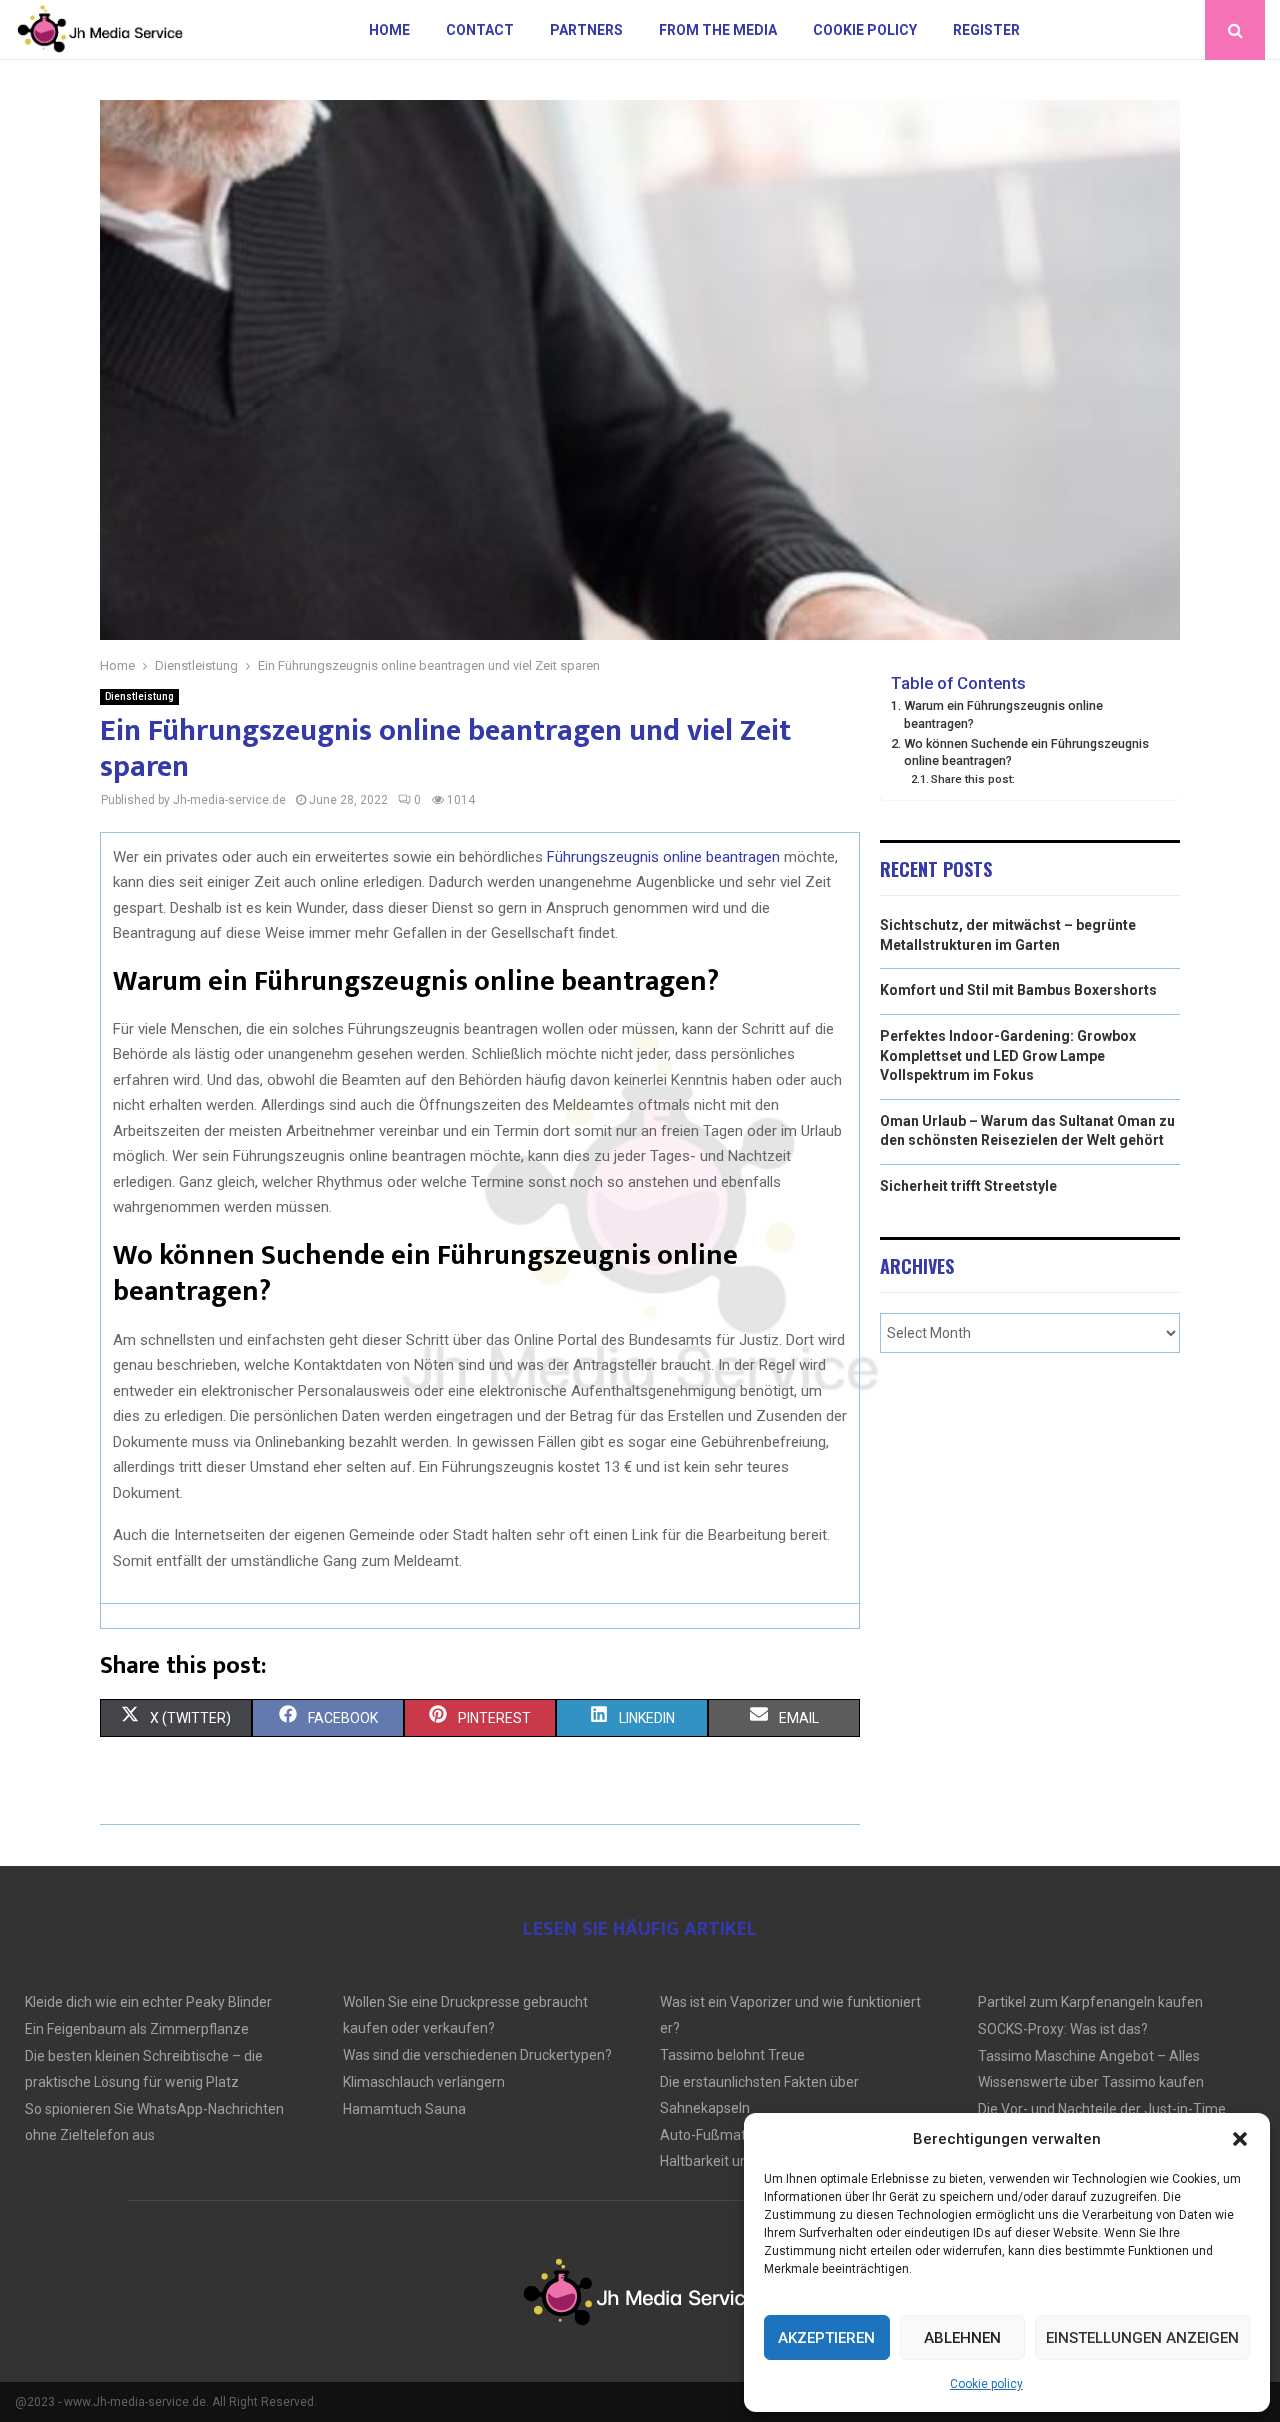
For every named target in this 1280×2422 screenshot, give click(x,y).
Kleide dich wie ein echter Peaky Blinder (148, 2002)
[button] (1240, 2139)
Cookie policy (986, 2384)
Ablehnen (962, 2338)
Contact (480, 30)
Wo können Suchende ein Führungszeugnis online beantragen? (1026, 752)
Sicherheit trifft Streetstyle (968, 1186)
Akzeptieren (826, 2338)
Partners (586, 30)
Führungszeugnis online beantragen (663, 857)
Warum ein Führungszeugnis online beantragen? (1003, 714)
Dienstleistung (139, 696)
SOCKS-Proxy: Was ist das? (1063, 2029)
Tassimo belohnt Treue (732, 2055)
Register (986, 30)
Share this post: (973, 779)
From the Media (718, 30)
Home (389, 30)
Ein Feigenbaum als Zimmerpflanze (137, 2029)
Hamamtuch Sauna (404, 2109)
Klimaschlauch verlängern (424, 2082)
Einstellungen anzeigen (1142, 2338)
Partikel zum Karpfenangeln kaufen (1090, 2002)
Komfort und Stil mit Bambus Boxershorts (1018, 990)
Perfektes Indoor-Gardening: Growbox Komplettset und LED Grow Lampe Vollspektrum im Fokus (1008, 1055)
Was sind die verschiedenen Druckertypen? (477, 2055)
